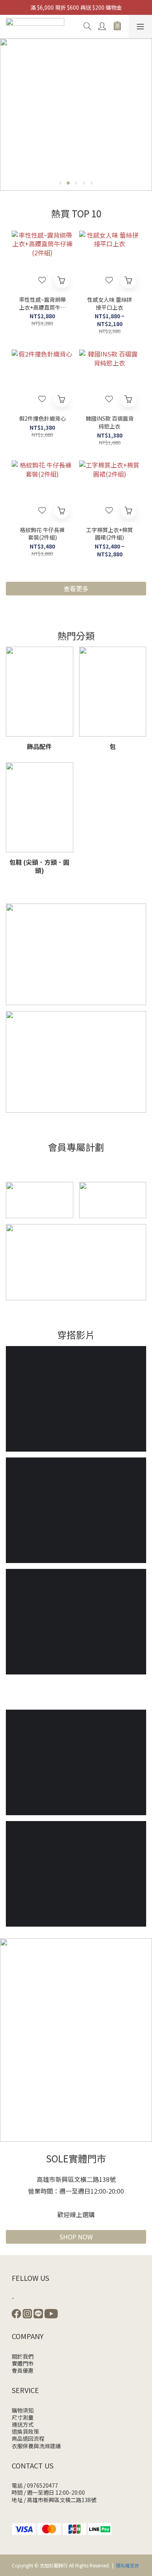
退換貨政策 (25, 2431)
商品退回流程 (28, 2438)
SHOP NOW (76, 2237)
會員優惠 (23, 2370)
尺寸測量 (23, 2417)
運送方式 (23, 2424)
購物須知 (23, 2410)
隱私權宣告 (127, 2565)
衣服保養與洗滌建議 (36, 2446)
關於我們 (23, 2356)
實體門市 (23, 2363)
